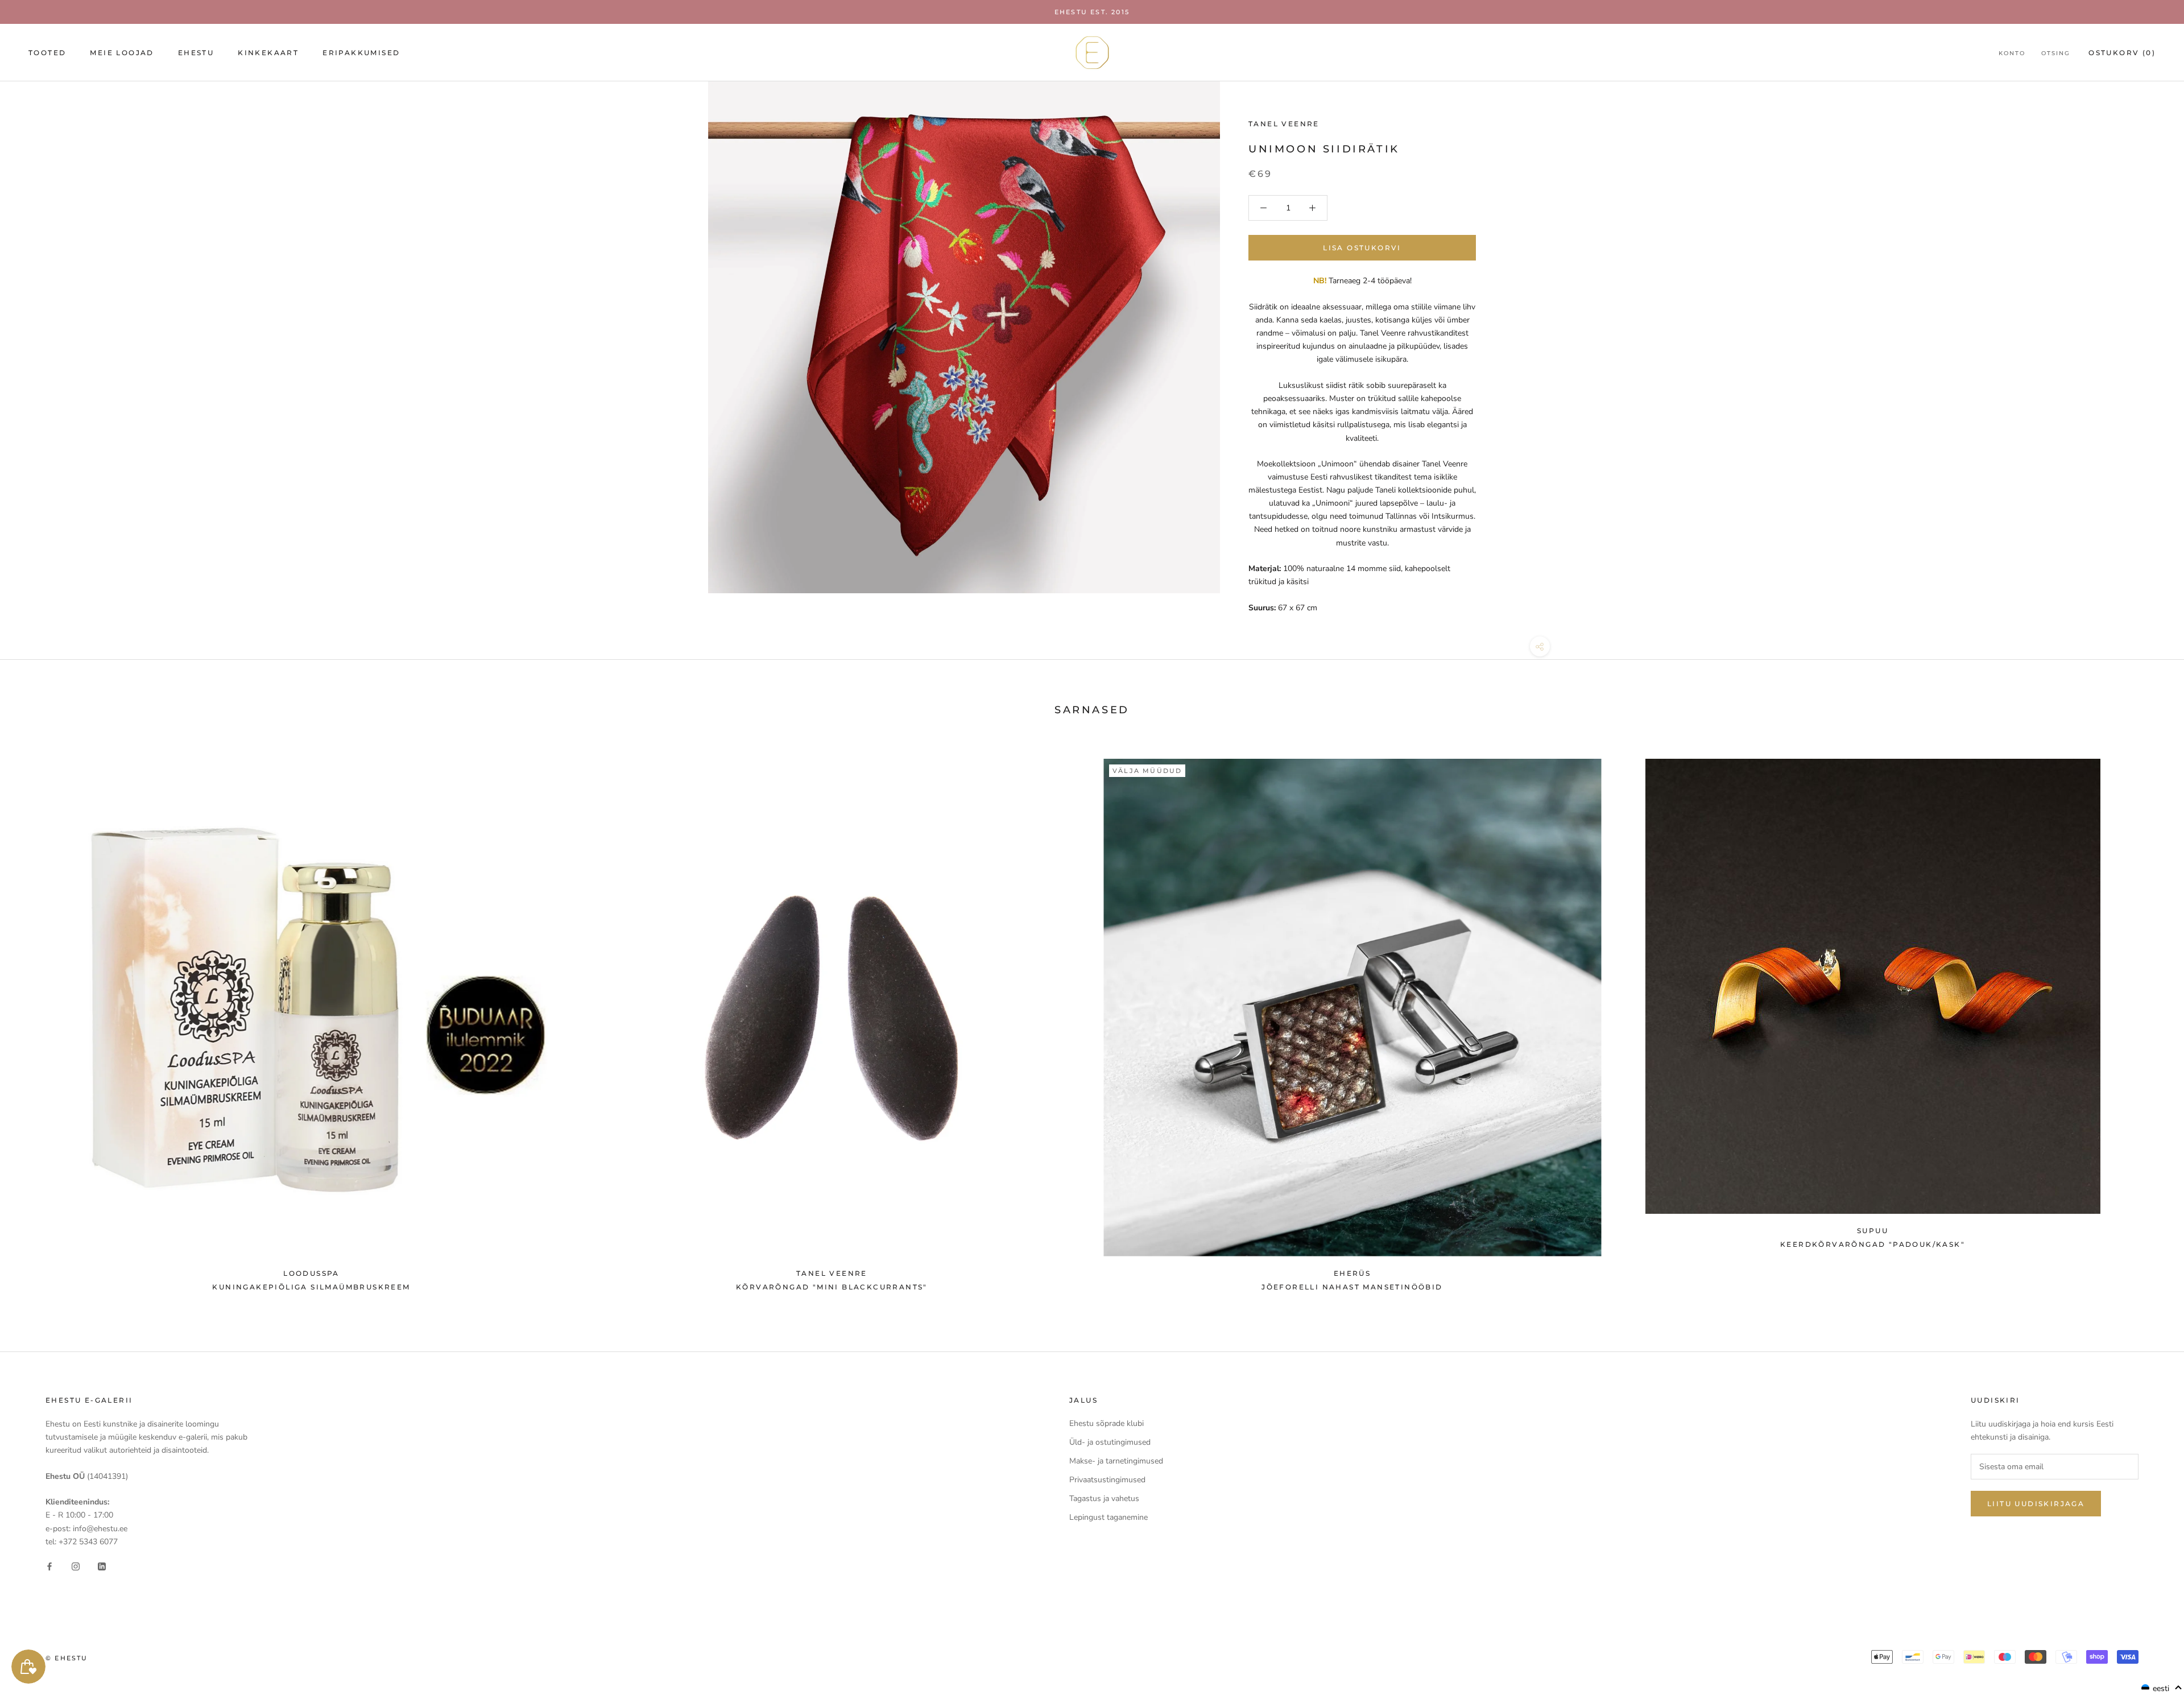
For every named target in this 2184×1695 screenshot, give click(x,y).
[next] (2148, 1020)
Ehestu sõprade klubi (1107, 1423)
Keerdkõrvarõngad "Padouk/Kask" (1873, 1244)
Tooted (47, 53)
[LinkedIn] (102, 1566)
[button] (2162, 1688)
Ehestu (196, 53)
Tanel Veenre (1284, 124)
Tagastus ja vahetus (1104, 1498)
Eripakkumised (361, 53)
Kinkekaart (268, 53)
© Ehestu (67, 1658)
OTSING (2056, 53)
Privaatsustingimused (1107, 1480)
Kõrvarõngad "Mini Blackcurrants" (832, 1287)
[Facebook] (49, 1566)
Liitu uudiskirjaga (2036, 1504)
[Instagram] (76, 1566)
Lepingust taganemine (1108, 1517)
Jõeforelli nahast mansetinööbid (1352, 1287)
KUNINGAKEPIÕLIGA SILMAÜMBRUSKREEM (311, 1287)
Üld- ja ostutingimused (1110, 1442)
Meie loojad (122, 53)
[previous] (36, 1020)
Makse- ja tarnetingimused (1116, 1461)
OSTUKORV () (2122, 53)
